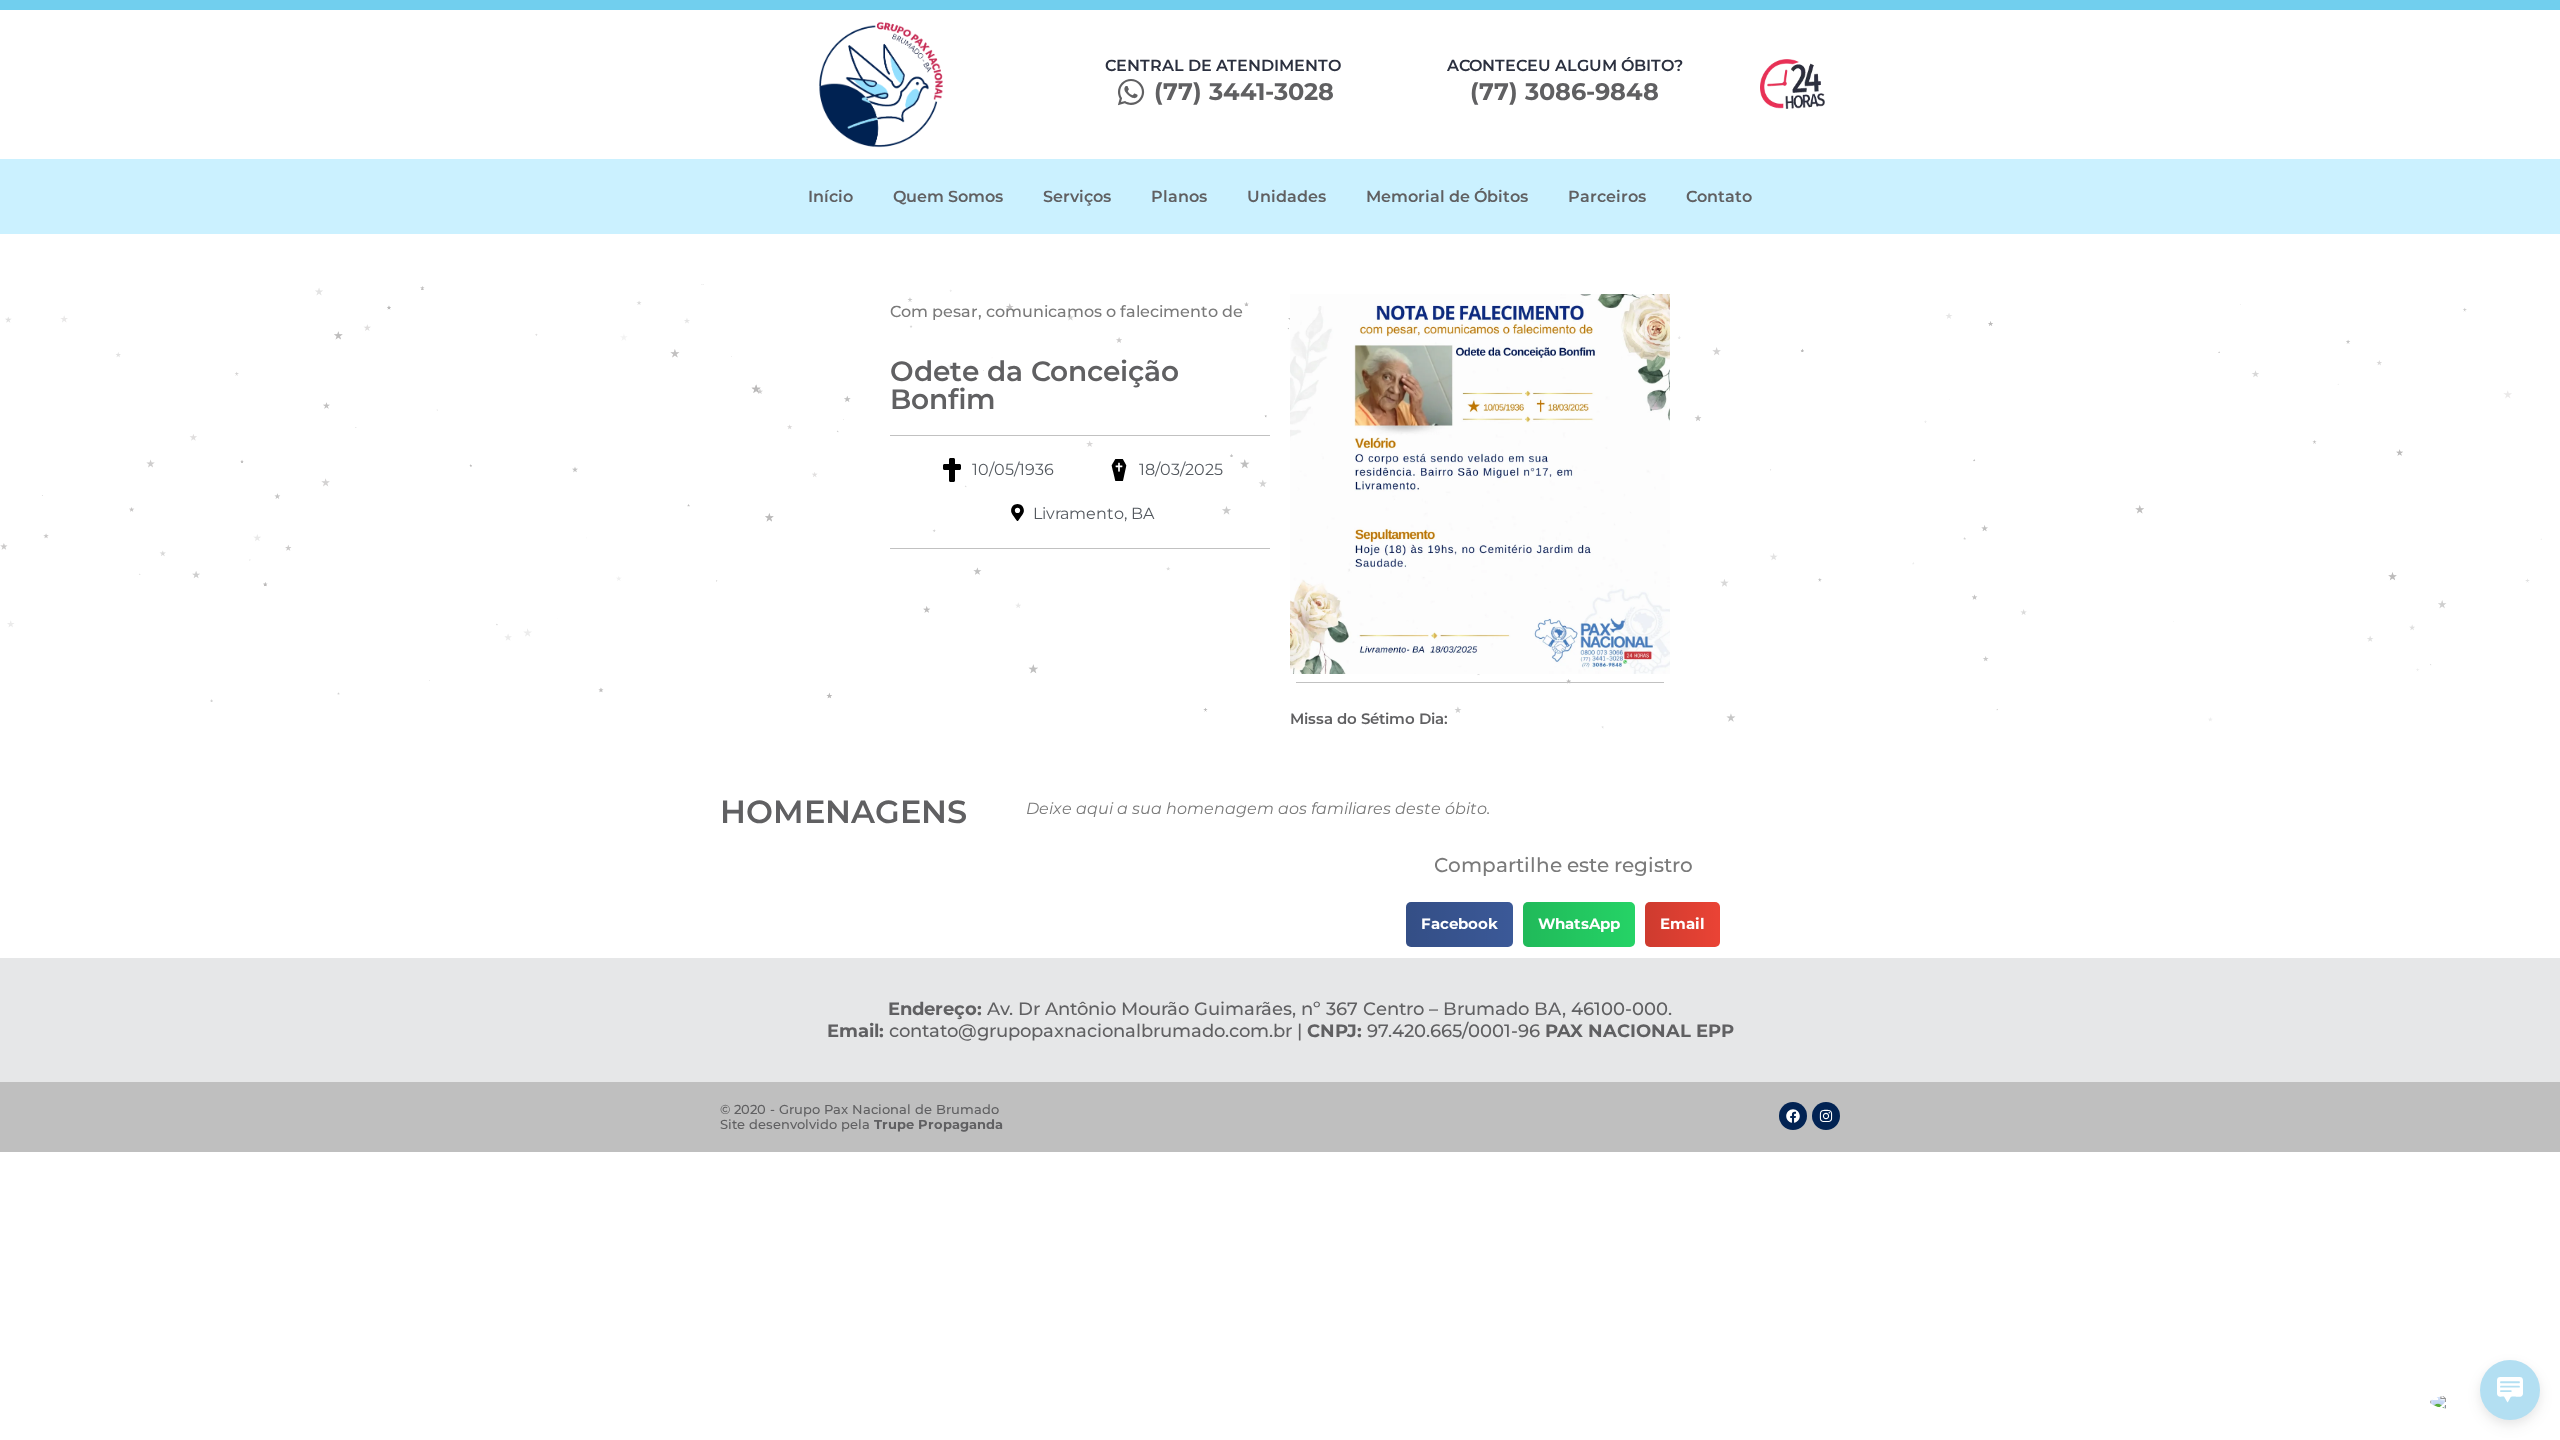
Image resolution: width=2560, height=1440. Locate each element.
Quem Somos (948, 196)
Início (830, 196)
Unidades (1286, 196)
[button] (1459, 924)
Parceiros (1607, 196)
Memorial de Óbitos (1447, 196)
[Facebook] (1793, 1116)
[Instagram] (1826, 1116)
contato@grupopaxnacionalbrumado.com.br (1090, 1031)
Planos (1179, 196)
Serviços (1077, 196)
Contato (1719, 196)
